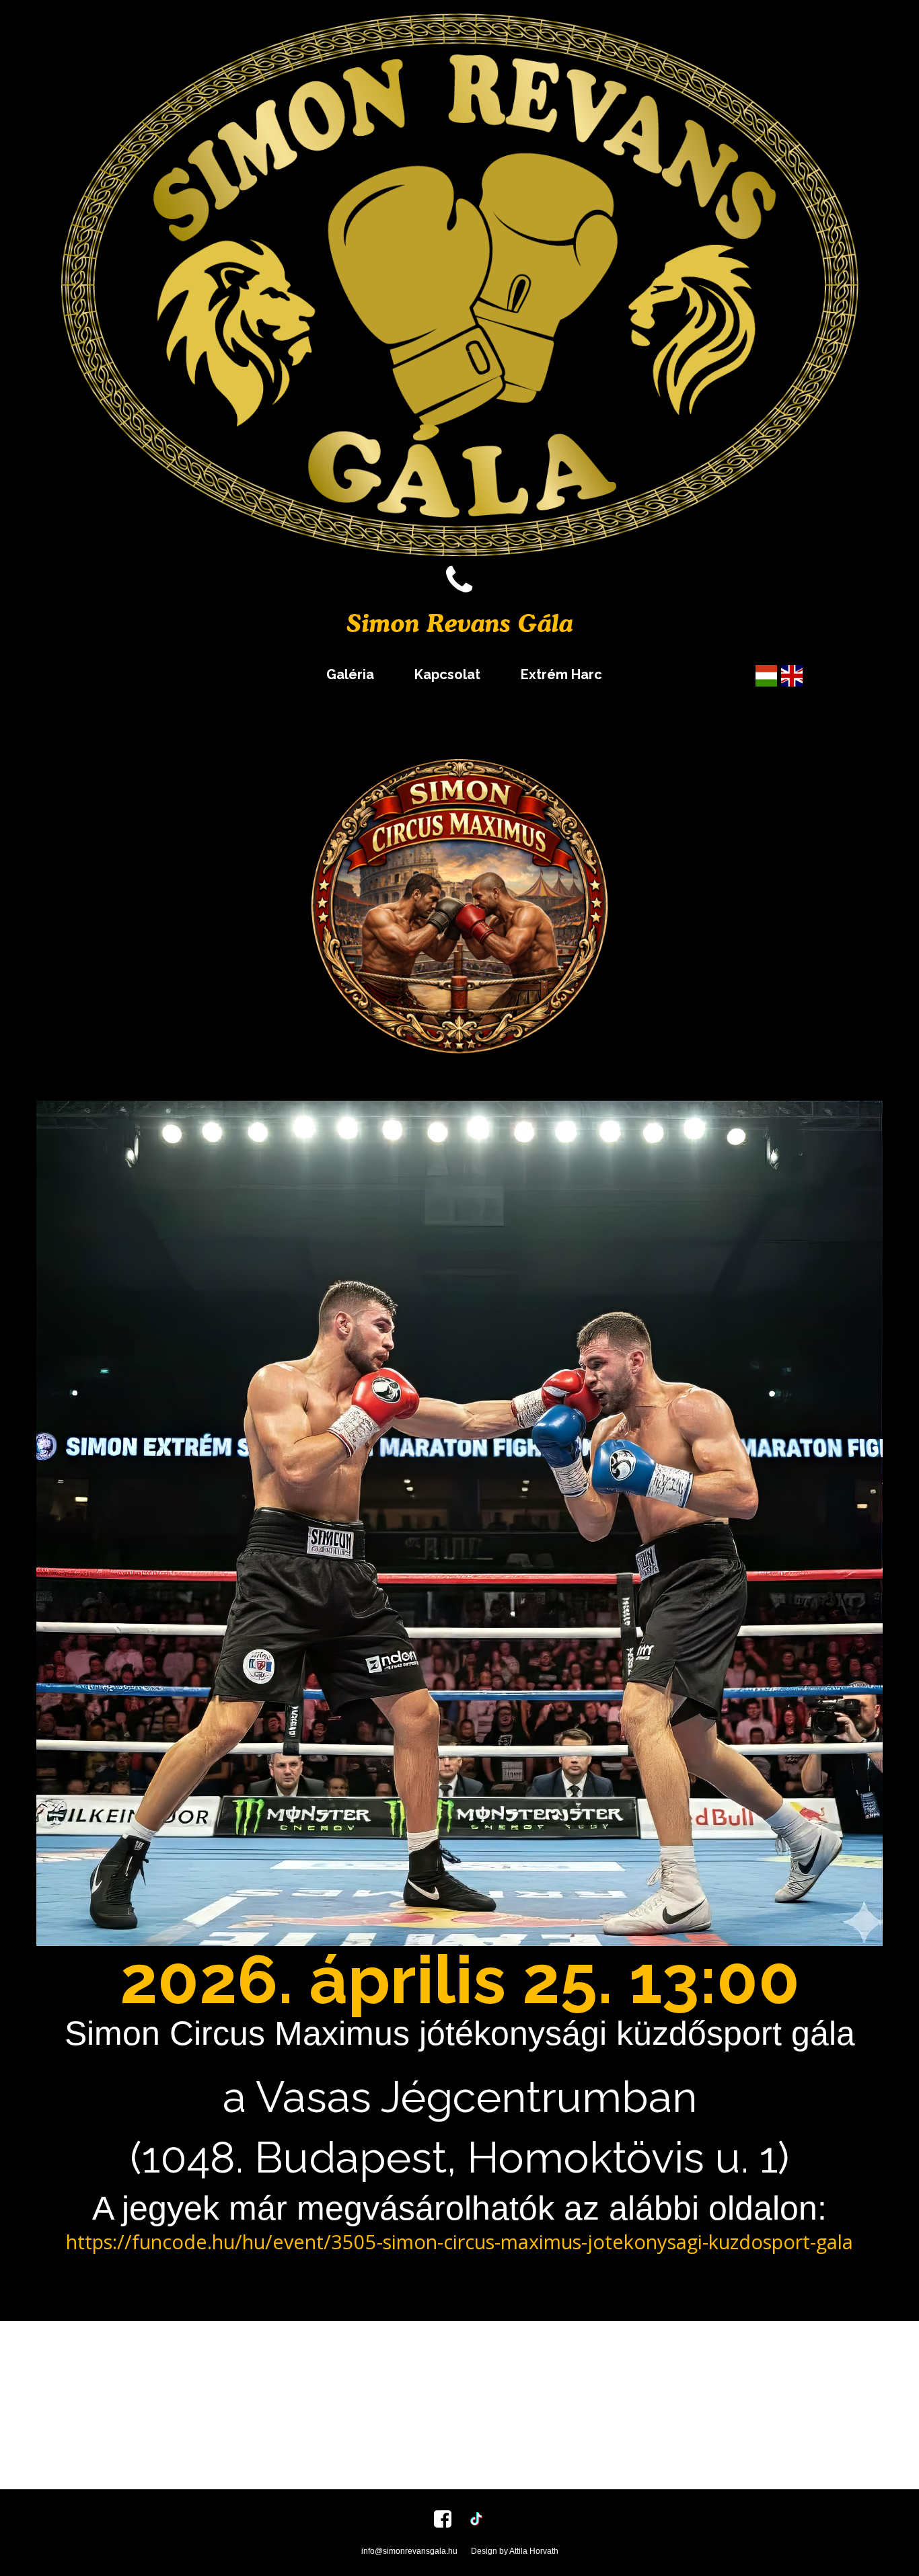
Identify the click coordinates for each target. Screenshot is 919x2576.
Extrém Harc (561, 674)
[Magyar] (766, 674)
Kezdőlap (256, 674)
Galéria (350, 674)
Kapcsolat (447, 674)
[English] (792, 674)
